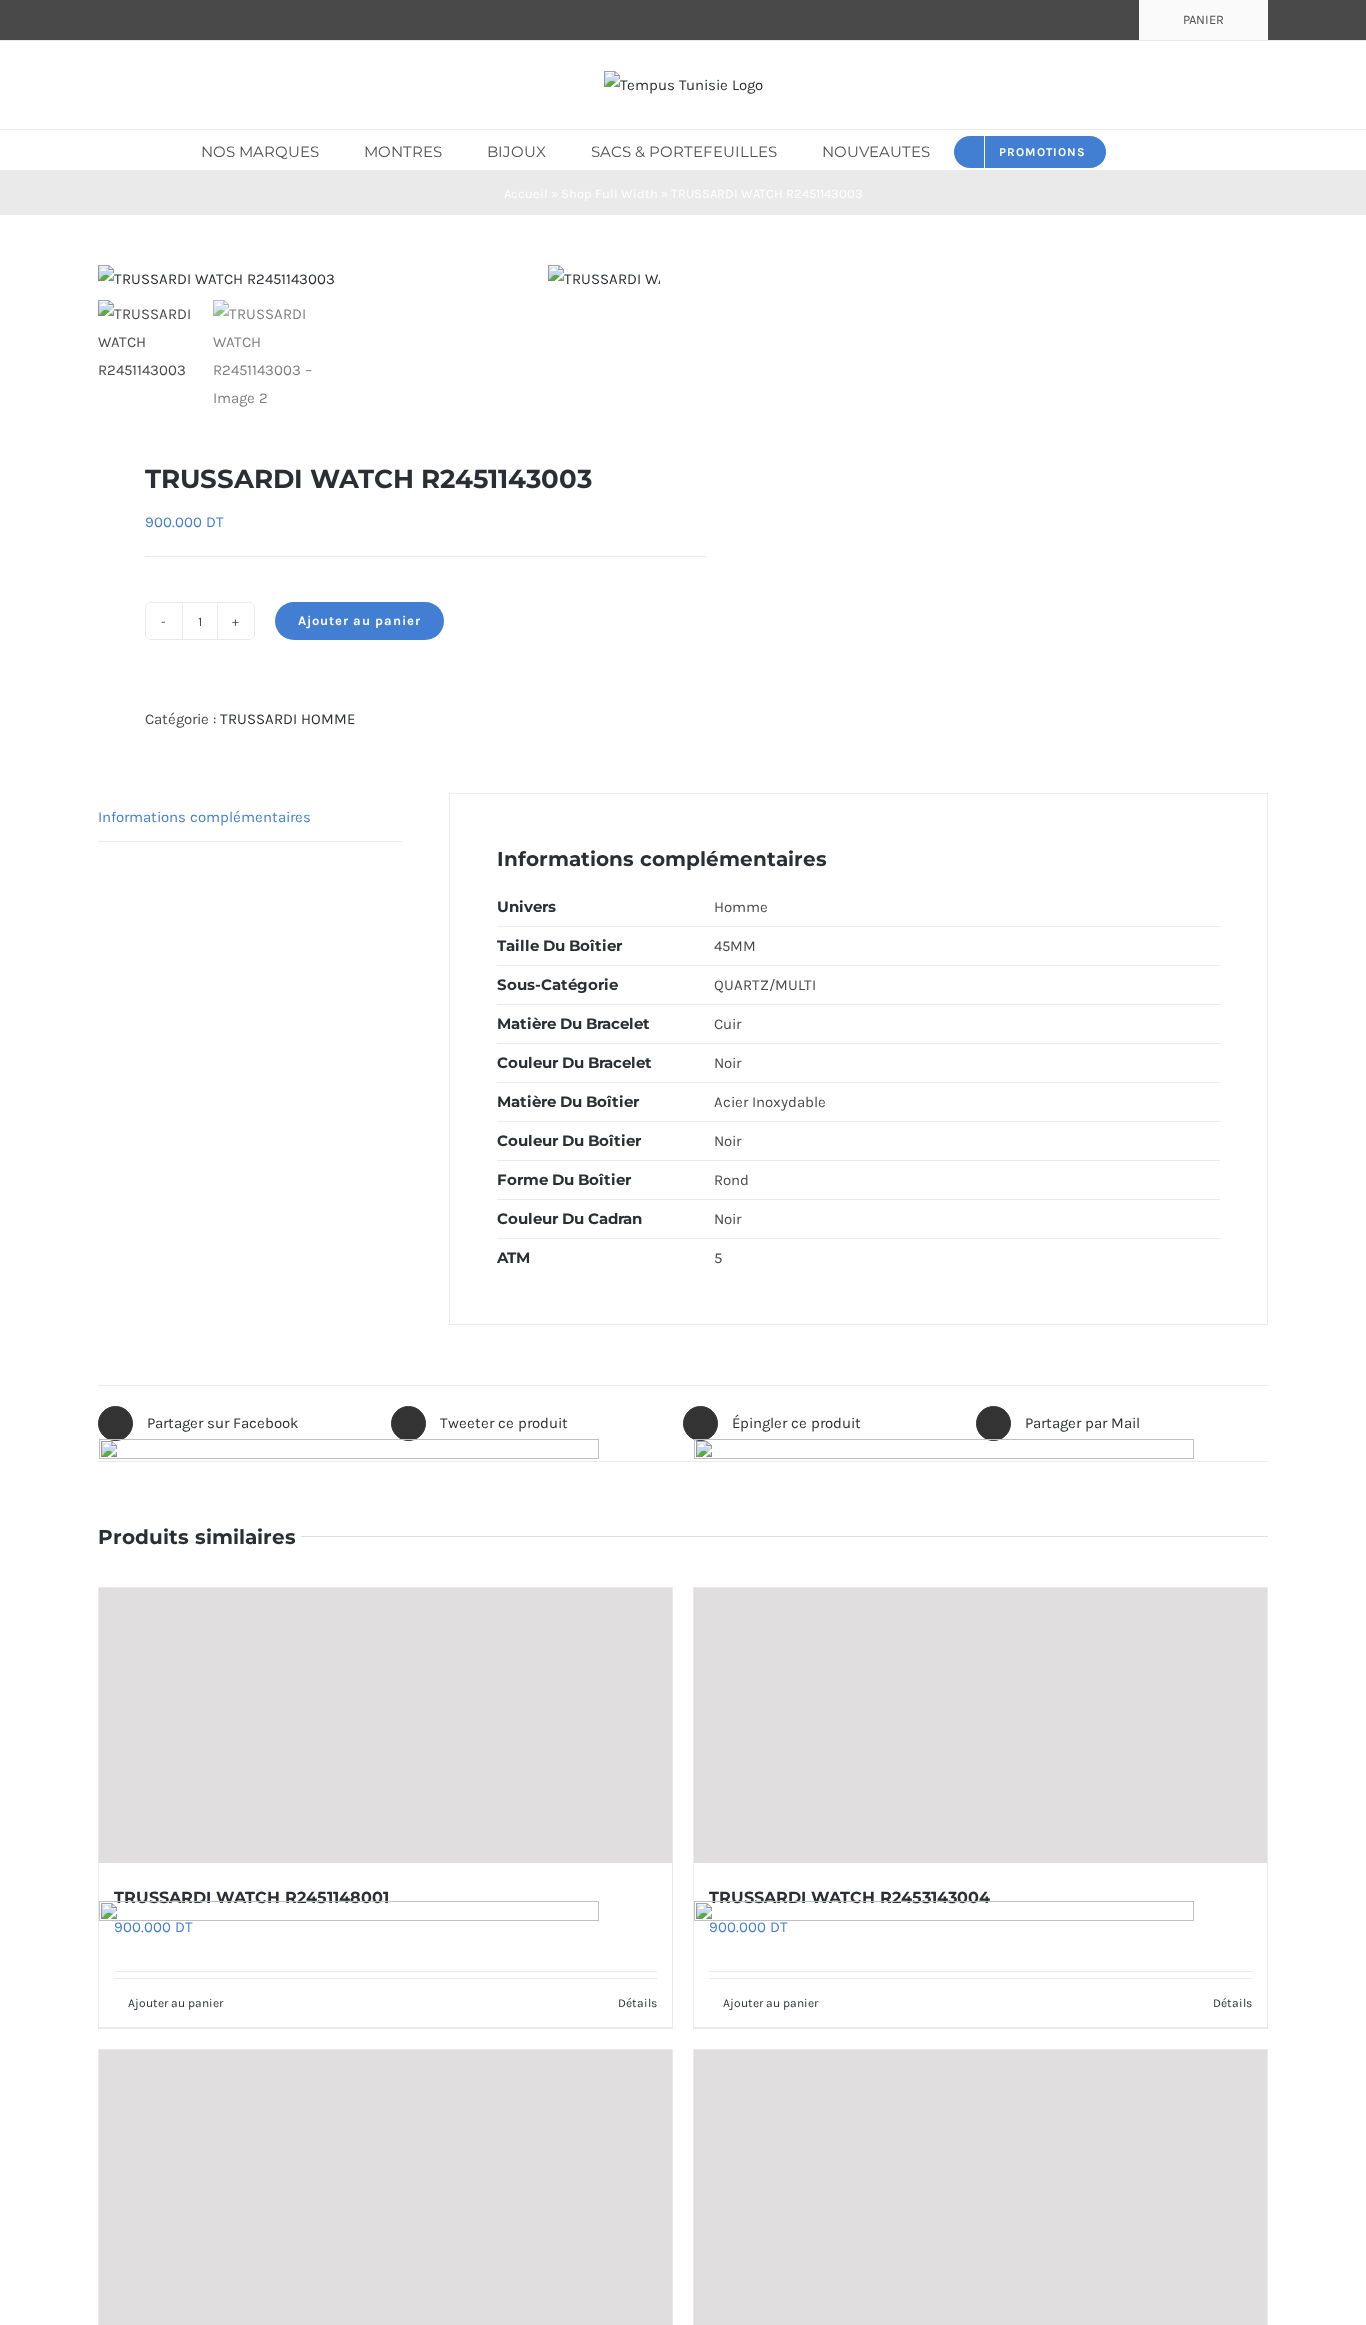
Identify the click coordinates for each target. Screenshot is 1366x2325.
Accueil (526, 193)
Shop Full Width (609, 193)
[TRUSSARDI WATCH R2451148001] (385, 1726)
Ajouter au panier (359, 620)
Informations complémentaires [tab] (204, 817)
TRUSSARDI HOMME (287, 719)
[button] (1136, 150)
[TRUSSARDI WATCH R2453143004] (980, 1726)
